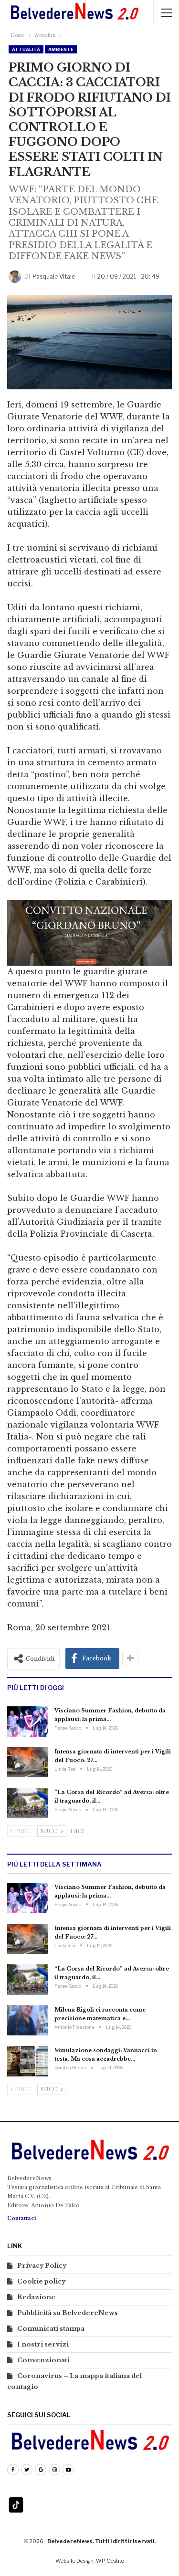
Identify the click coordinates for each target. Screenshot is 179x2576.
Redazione (36, 2297)
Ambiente (61, 49)
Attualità (26, 49)
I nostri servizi (43, 2344)
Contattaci (22, 2218)
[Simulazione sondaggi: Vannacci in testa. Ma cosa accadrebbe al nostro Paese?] (28, 2061)
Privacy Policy (42, 2266)
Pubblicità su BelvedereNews (68, 2313)
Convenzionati (43, 2360)
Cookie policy (41, 2281)
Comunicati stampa (51, 2329)
